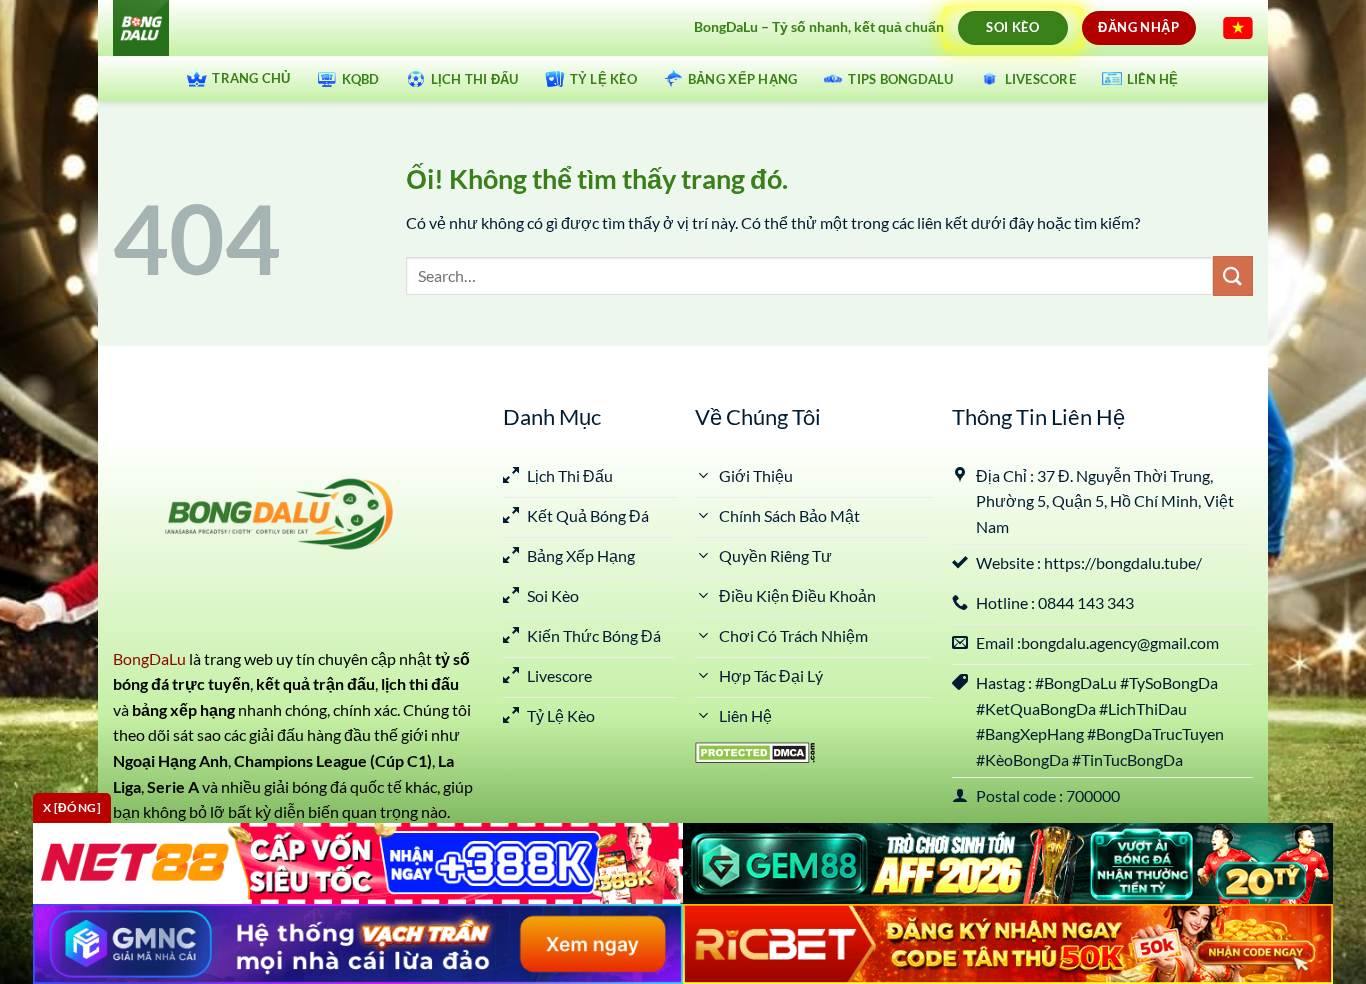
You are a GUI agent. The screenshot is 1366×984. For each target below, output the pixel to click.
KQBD (361, 79)
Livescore (1040, 79)
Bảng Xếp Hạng (742, 79)
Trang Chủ (251, 78)
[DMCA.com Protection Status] (755, 750)
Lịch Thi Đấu (475, 79)
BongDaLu (149, 658)
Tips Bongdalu (900, 79)
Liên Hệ (1153, 79)
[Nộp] (1233, 275)
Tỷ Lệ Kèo (603, 79)
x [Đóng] (72, 807)
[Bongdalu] (374, 28)
